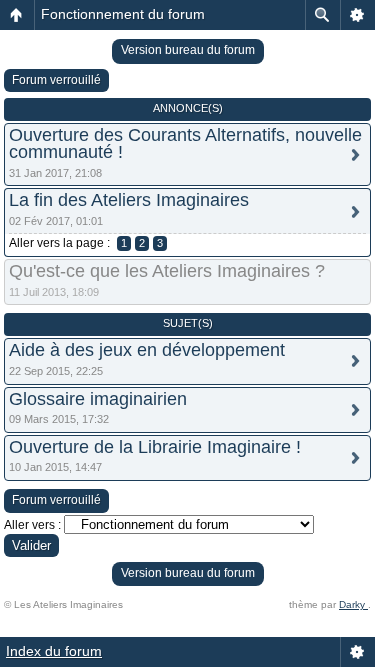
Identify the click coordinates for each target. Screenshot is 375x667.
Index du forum (54, 651)
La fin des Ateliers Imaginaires (129, 200)
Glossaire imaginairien (98, 399)
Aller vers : (32, 525)
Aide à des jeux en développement (147, 350)
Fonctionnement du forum (123, 14)
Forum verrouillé (56, 80)
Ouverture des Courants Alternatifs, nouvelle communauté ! (185, 143)
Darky (353, 604)
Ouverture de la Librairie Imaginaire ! (155, 447)
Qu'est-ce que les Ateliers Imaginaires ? (167, 271)
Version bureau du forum (188, 50)
